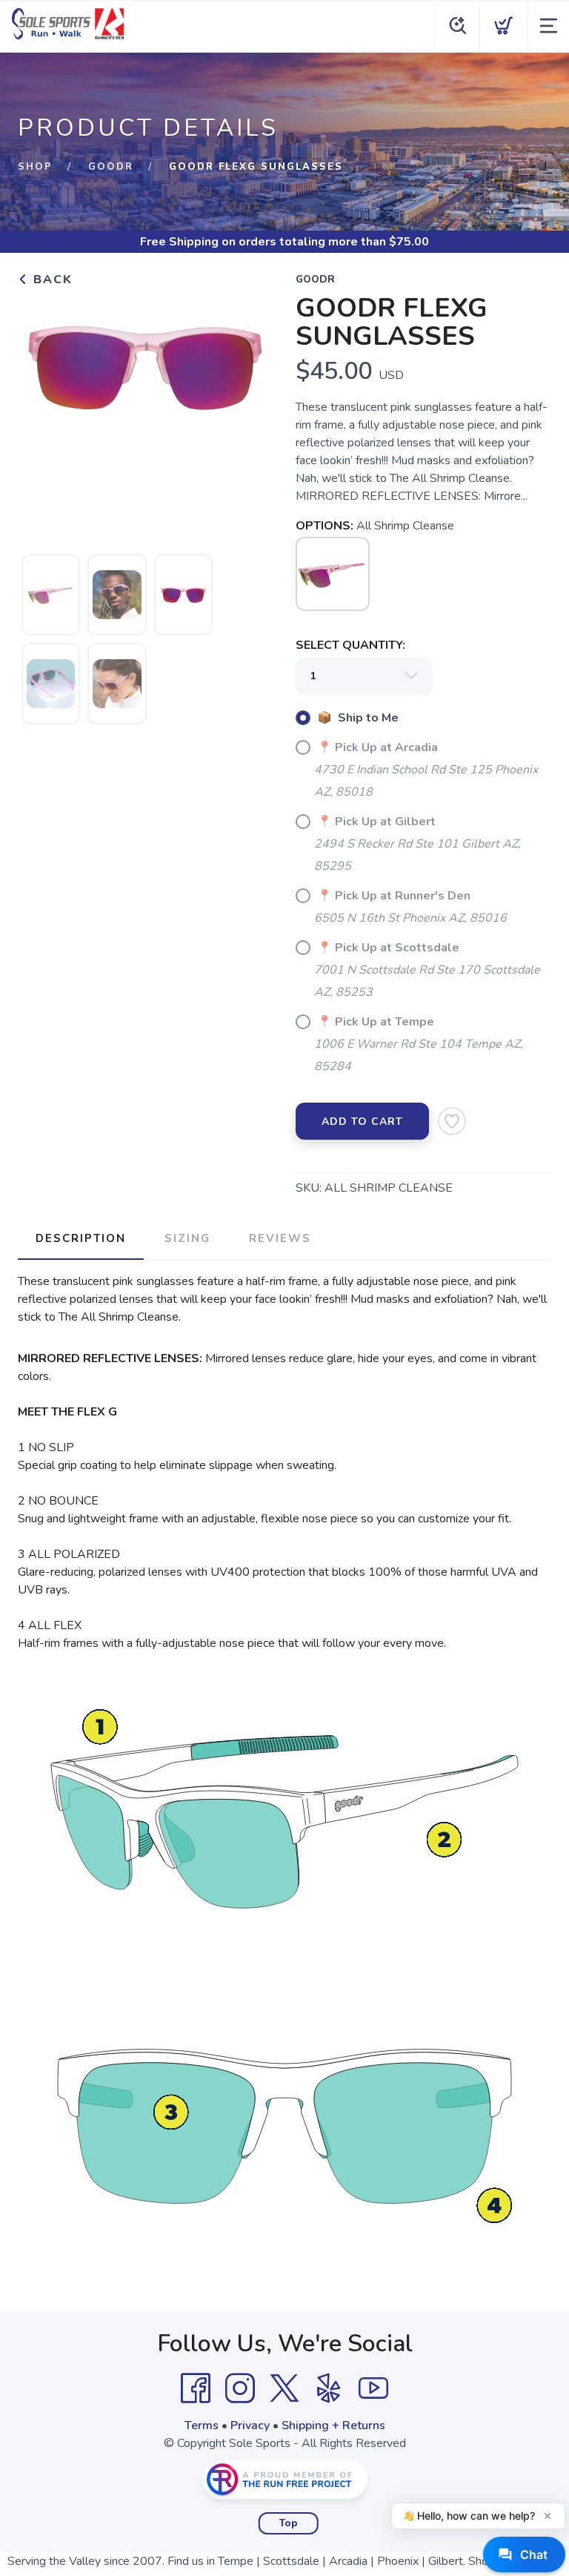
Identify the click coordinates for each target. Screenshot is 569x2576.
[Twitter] (284, 2388)
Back (51, 280)
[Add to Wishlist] (452, 1121)
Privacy (250, 2425)
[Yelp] (329, 2388)
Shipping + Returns (333, 2425)
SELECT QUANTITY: (350, 645)
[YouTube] (373, 2388)
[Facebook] (196, 2388)
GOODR (111, 167)
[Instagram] (240, 2388)
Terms (202, 2425)
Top (289, 2523)
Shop (35, 167)
